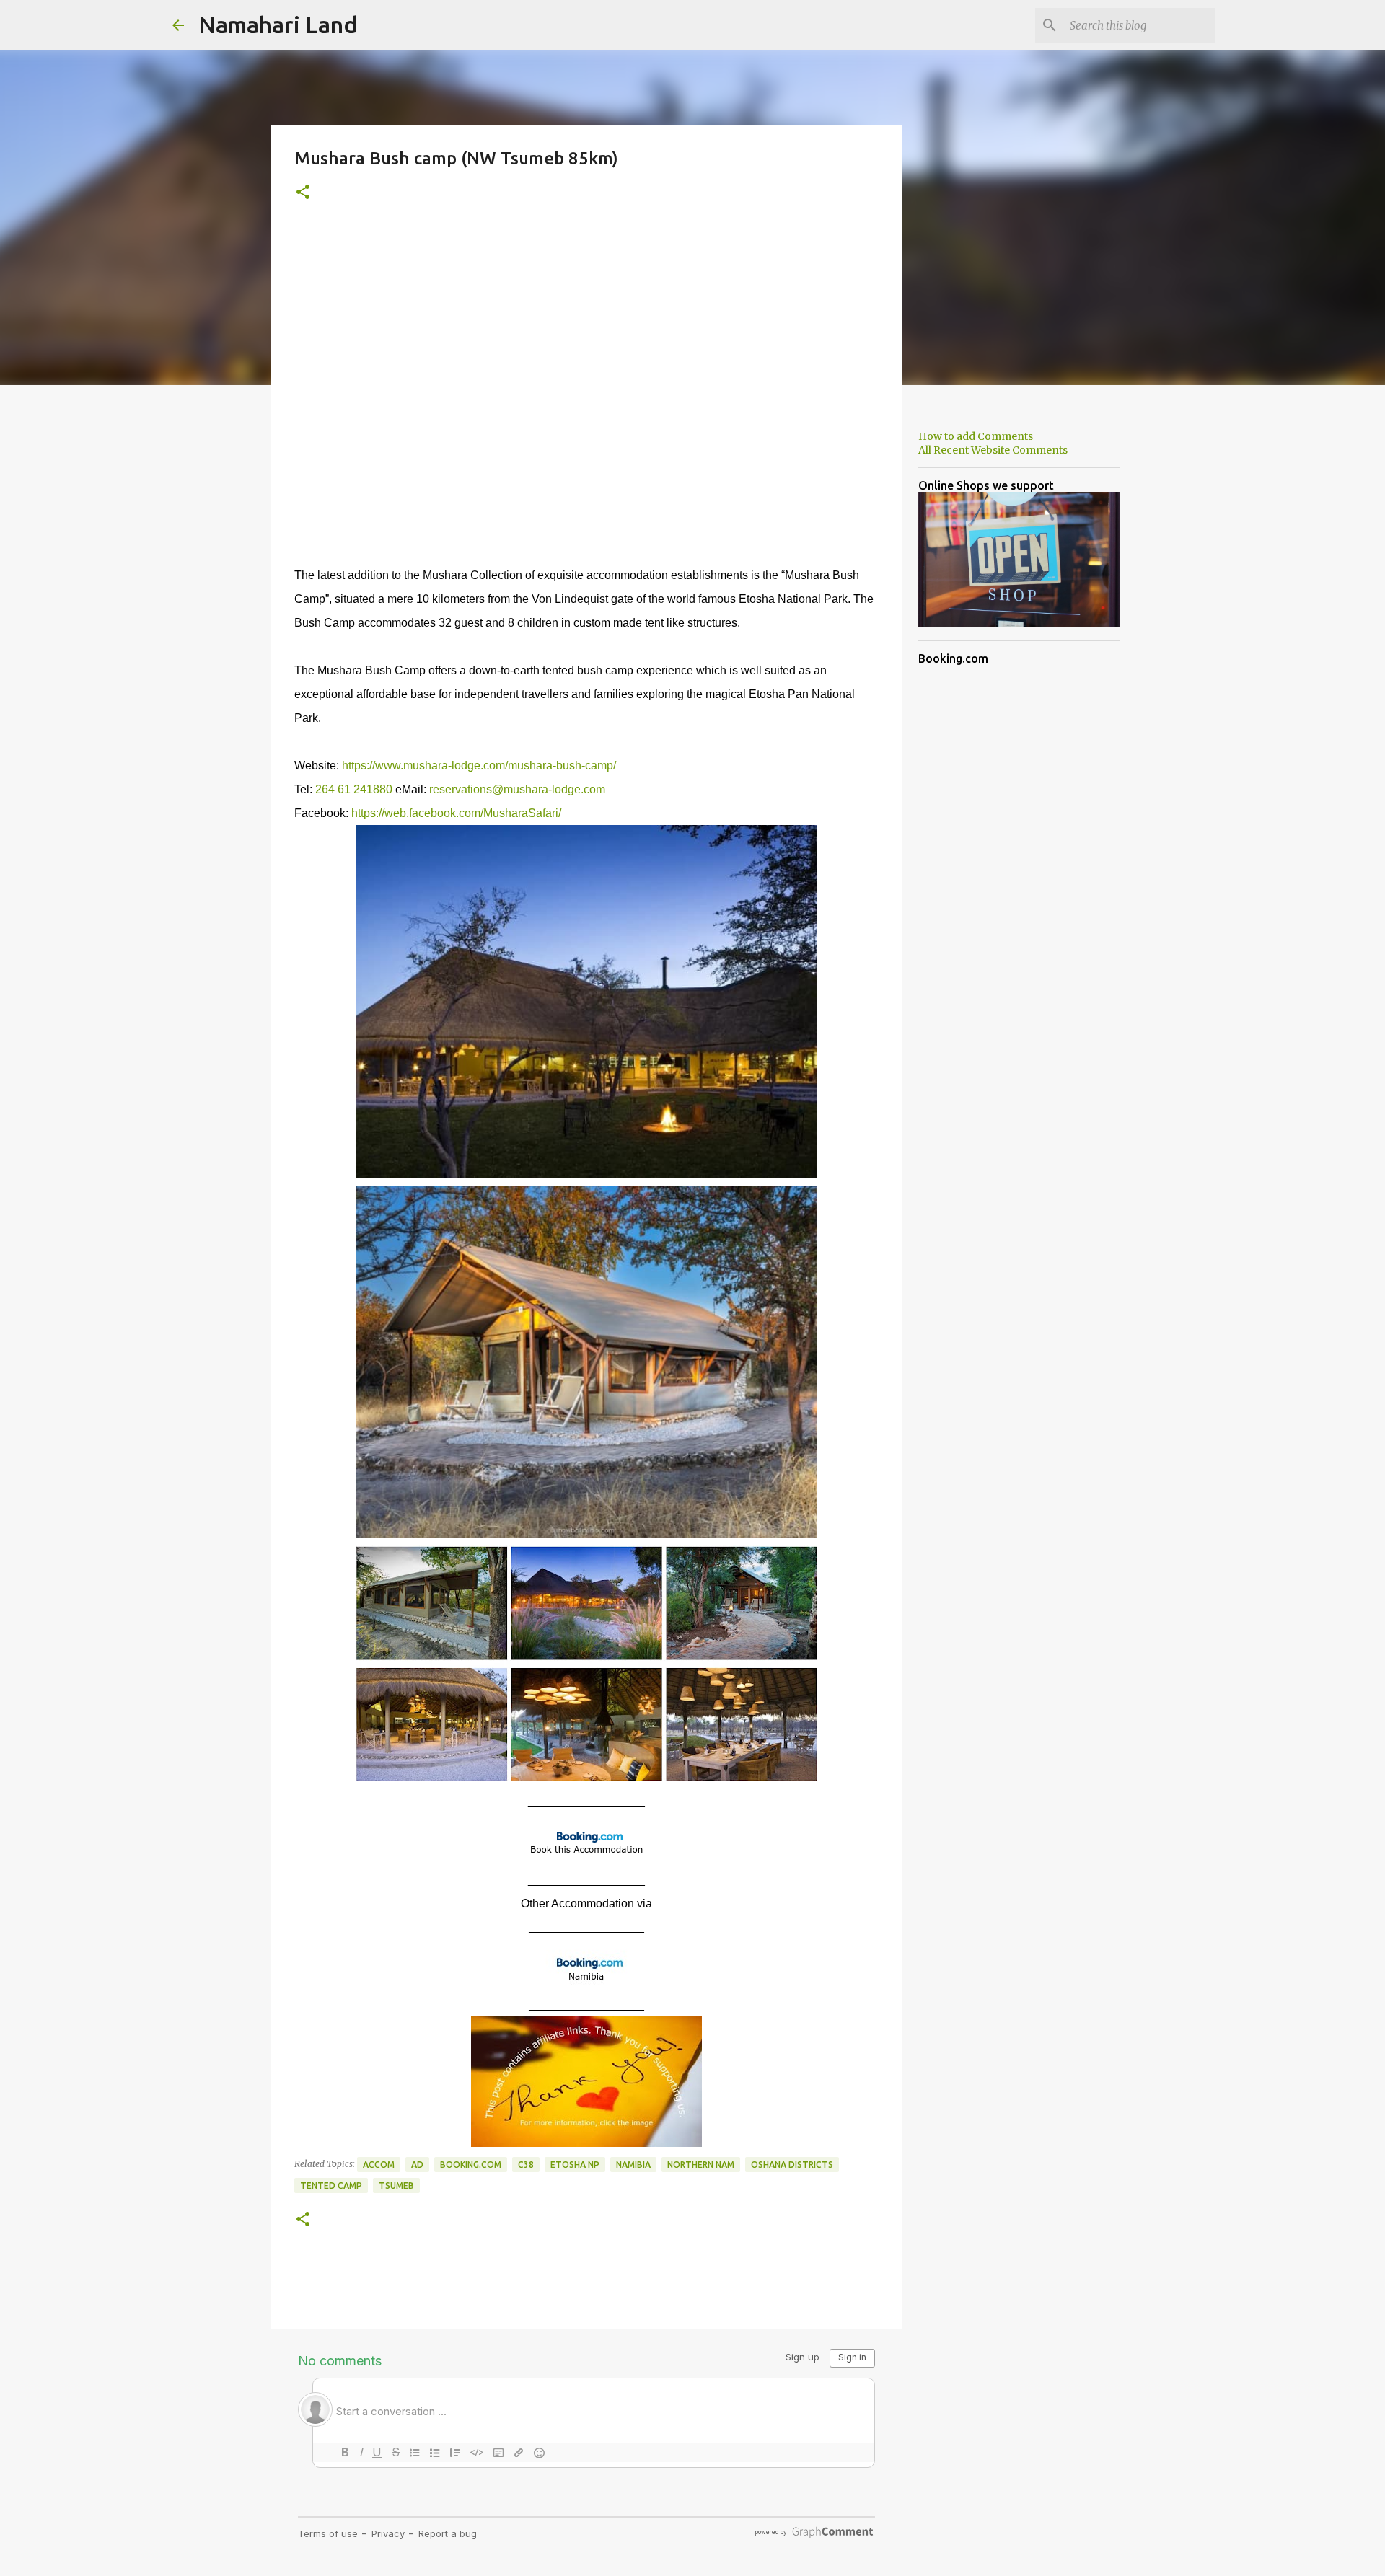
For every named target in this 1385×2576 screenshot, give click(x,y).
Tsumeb (396, 2185)
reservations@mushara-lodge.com (517, 789)
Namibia (633, 2165)
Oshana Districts (792, 2165)
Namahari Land (278, 25)
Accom (379, 2165)
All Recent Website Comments (993, 450)
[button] (303, 193)
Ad (417, 2165)
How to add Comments (976, 436)
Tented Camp (331, 2185)
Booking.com (471, 2165)
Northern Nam (701, 2165)
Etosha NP (575, 2165)
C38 (526, 2165)
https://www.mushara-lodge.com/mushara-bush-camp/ (479, 766)
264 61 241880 (354, 789)
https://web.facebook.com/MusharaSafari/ (456, 813)
